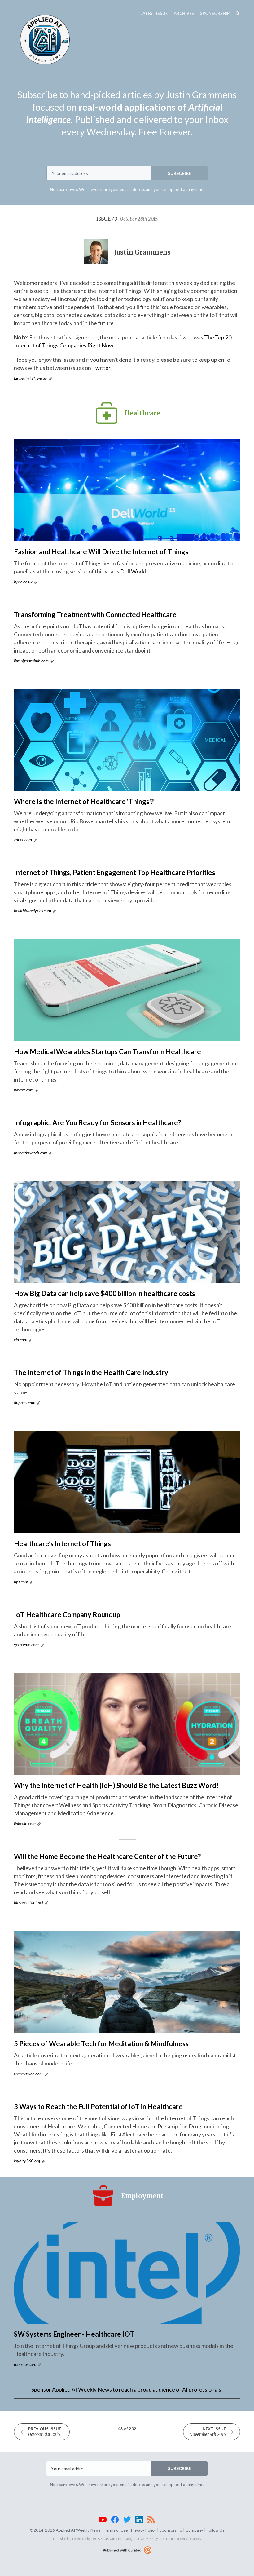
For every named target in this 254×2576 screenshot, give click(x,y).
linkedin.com (25, 1824)
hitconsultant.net (29, 1903)
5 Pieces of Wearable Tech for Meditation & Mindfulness (101, 2044)
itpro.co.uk (23, 582)
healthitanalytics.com (33, 911)
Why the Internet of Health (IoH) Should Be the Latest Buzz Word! (116, 1785)
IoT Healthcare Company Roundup (67, 1615)
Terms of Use (116, 2530)
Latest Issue (154, 13)
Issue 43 (127, 219)
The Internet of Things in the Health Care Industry (91, 1372)
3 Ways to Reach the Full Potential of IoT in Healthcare (98, 2107)
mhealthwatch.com (31, 1153)
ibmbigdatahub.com (31, 661)
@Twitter (40, 378)
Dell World (133, 571)
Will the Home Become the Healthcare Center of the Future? (107, 1856)
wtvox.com (24, 1090)
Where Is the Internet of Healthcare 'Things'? (84, 801)
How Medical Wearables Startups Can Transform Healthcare (107, 1052)
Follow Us (215, 2530)
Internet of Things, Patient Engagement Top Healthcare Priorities (115, 872)
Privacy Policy (144, 2530)
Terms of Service (179, 2539)
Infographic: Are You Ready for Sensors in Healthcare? (97, 1123)
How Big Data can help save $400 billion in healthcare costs (105, 1293)
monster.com (25, 2364)
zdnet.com (23, 840)
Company (194, 2530)
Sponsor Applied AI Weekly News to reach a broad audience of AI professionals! (127, 2389)
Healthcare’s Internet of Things (62, 1544)
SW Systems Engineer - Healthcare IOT (74, 2334)
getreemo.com (26, 1645)
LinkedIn (21, 378)
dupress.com (25, 1403)
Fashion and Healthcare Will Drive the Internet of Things (101, 552)
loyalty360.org (27, 2161)
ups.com (21, 1582)
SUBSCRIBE (180, 173)
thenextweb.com (28, 2074)
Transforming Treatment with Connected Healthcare (95, 615)
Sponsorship (215, 13)
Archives (184, 13)
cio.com (21, 1340)
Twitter (101, 368)
